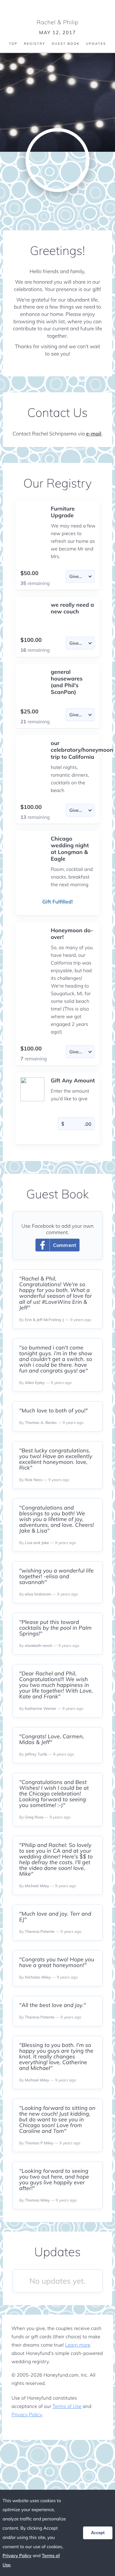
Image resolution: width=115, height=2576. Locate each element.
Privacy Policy (27, 2415)
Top (13, 44)
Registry (35, 44)
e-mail (94, 434)
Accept (98, 2533)
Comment (65, 1245)
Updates (96, 44)
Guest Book (66, 44)
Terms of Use (67, 2406)
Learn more (78, 2345)
